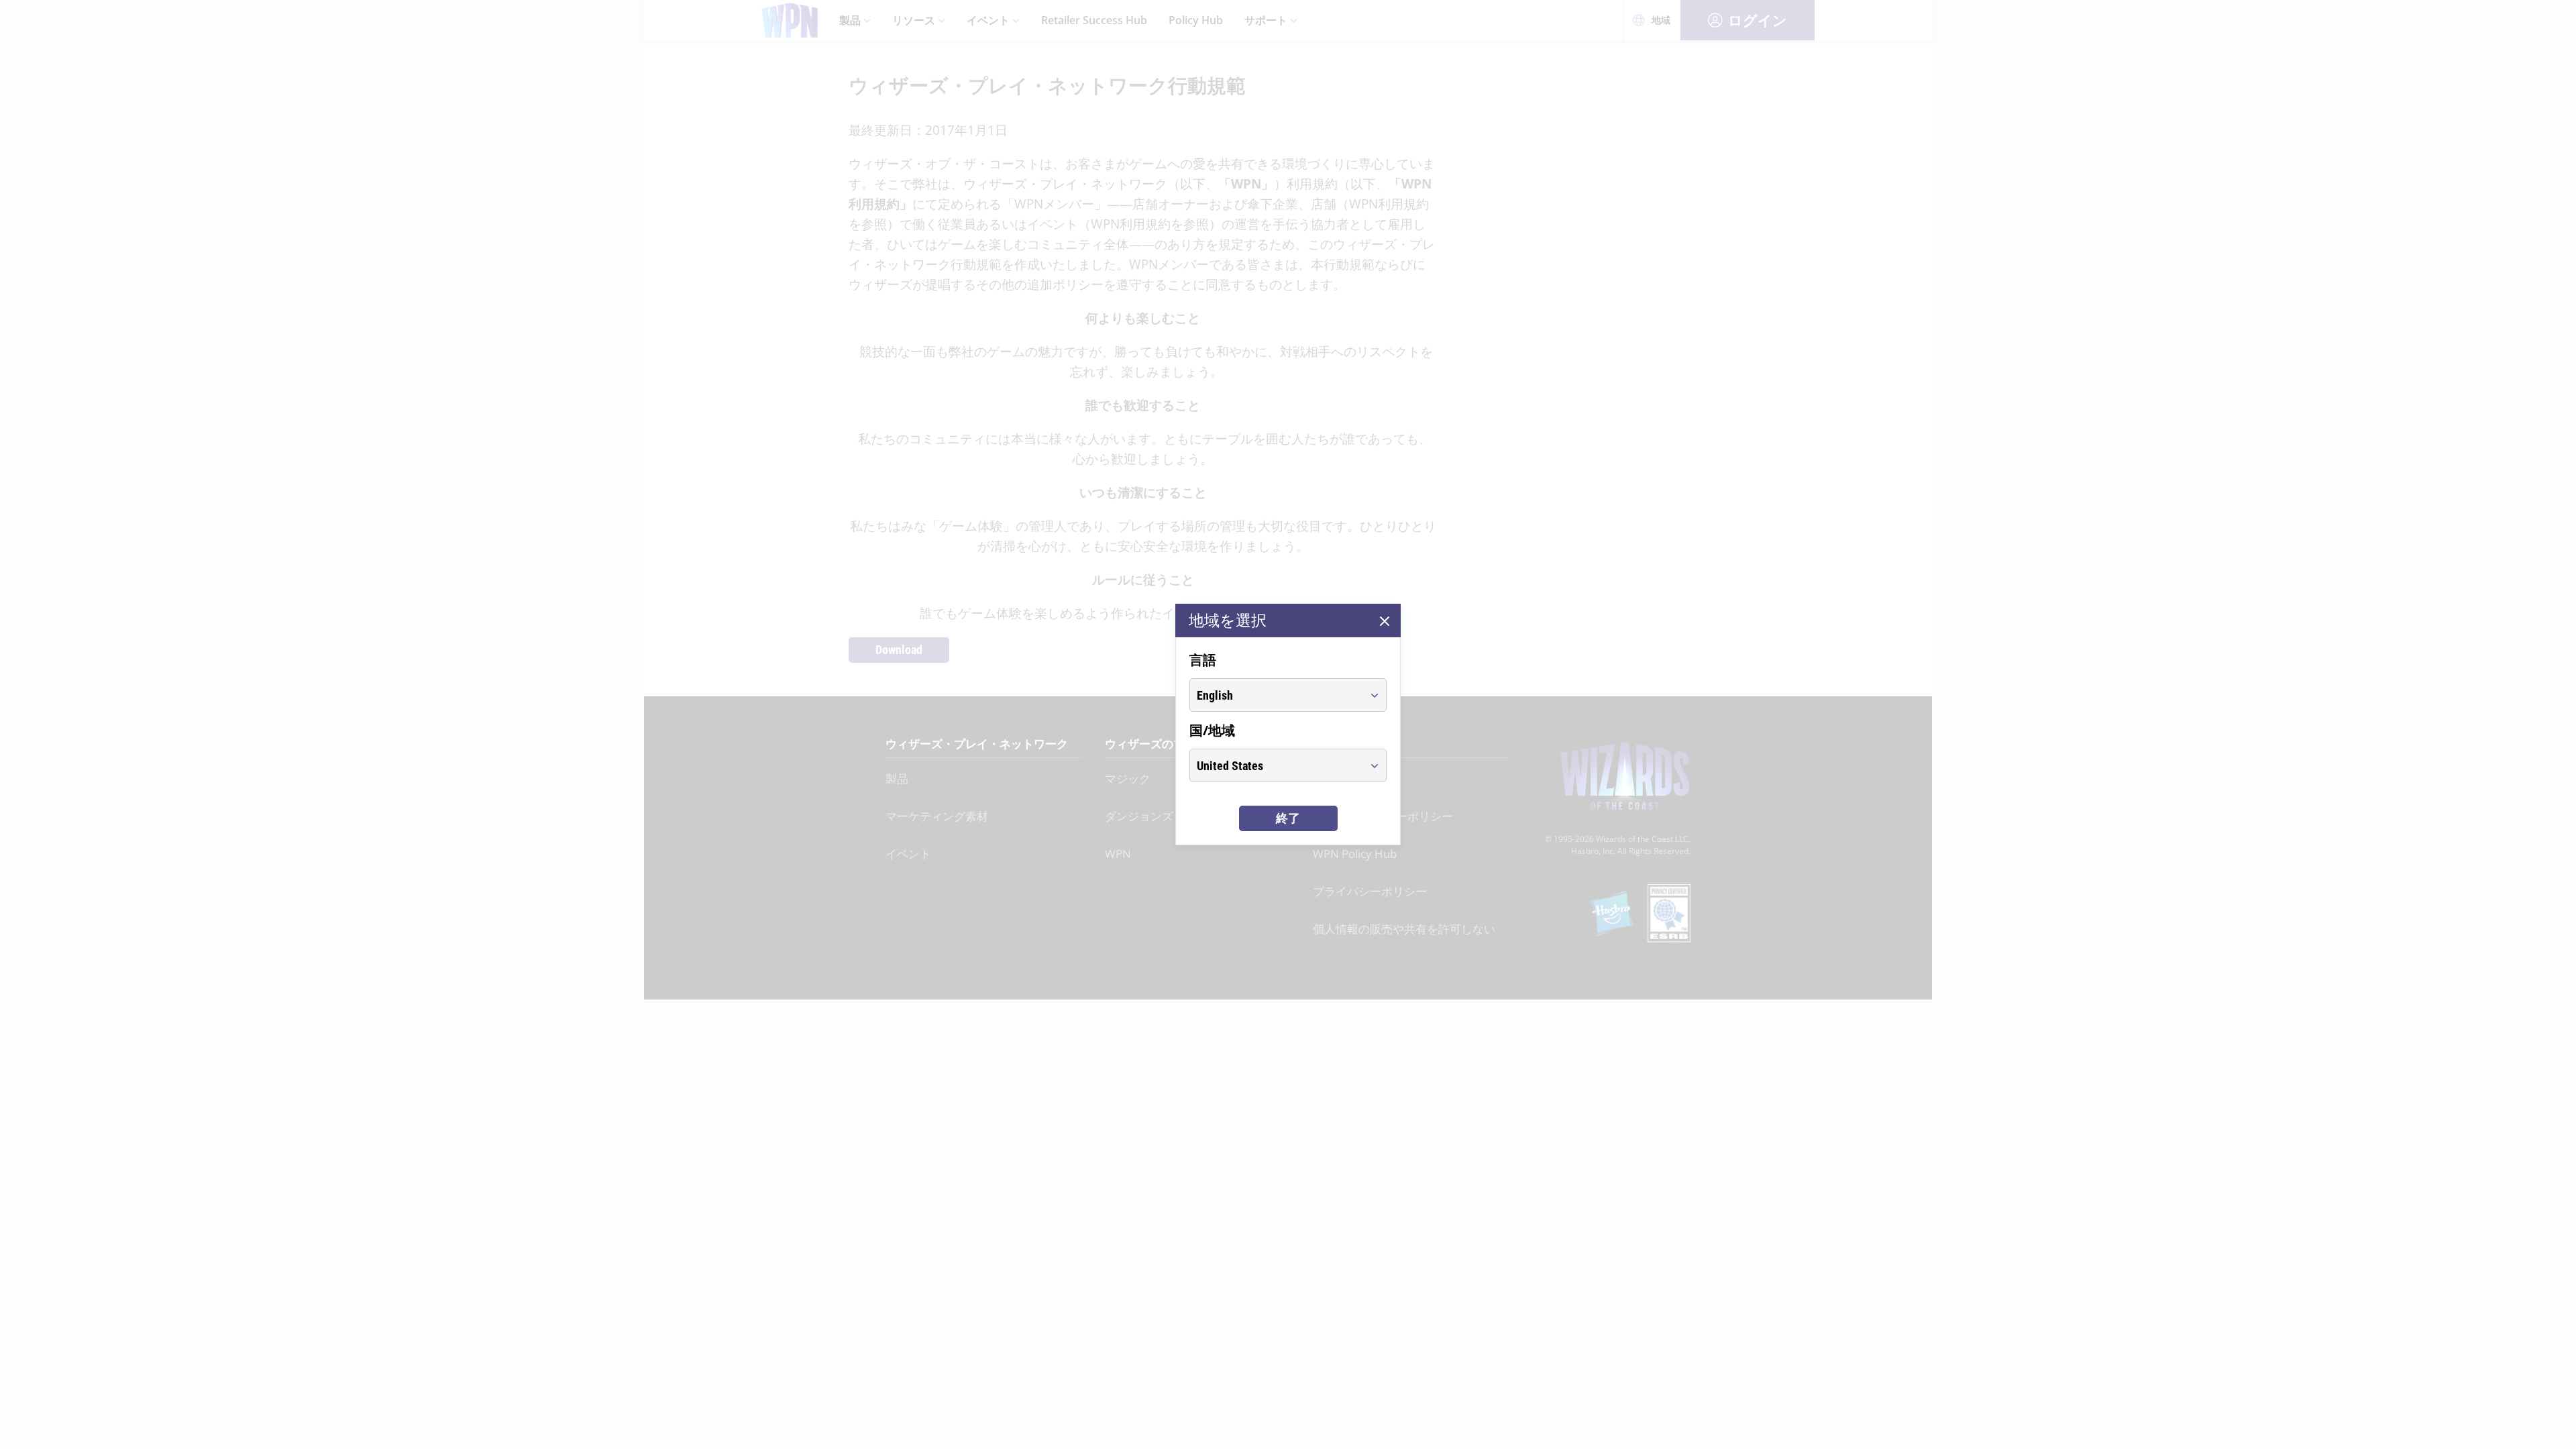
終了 (1288, 818)
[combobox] (1276, 695)
